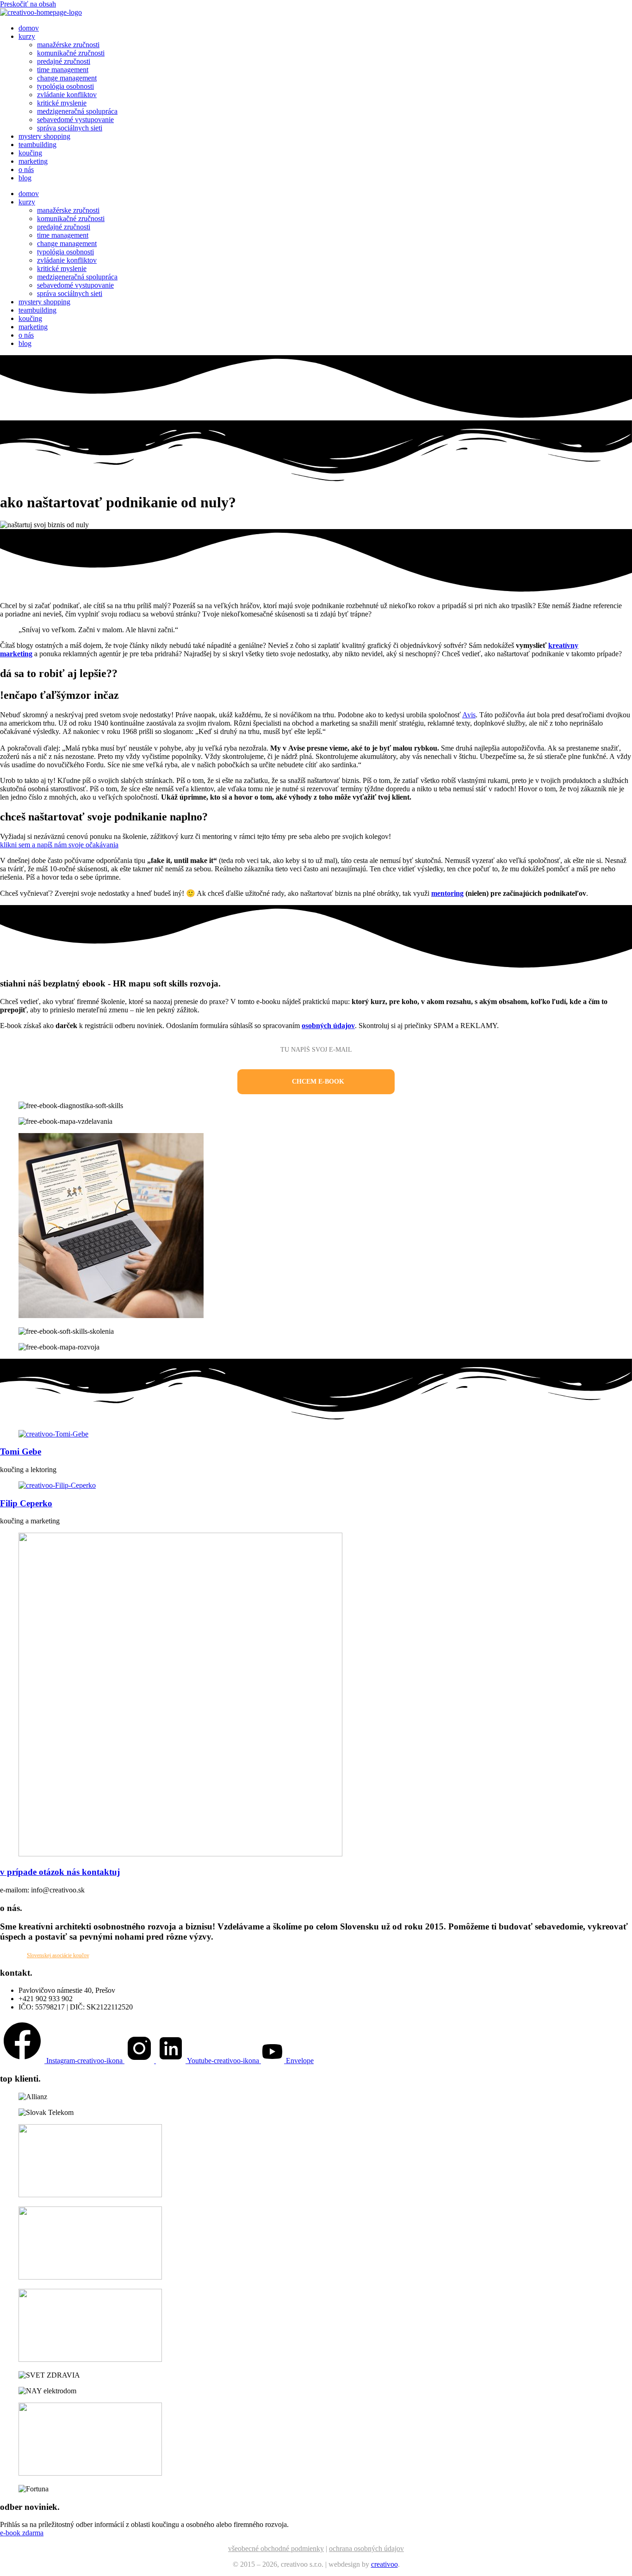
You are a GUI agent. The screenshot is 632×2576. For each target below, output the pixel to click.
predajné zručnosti (64, 61)
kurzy (27, 36)
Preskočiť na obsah (28, 4)
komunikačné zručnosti (71, 53)
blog (25, 178)
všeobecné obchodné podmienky (276, 2548)
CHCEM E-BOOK (318, 1082)
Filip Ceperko (26, 1503)
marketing (33, 161)
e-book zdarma (22, 2533)
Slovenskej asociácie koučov (58, 1955)
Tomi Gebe (21, 1451)
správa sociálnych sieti (70, 128)
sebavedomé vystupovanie (75, 120)
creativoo (384, 2564)
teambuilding (37, 145)
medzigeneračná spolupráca (77, 111)
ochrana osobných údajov (366, 2548)
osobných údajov (328, 1026)
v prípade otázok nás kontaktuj (60, 1872)
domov (29, 28)
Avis (469, 715)
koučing (30, 153)
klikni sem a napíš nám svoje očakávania (59, 845)
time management (63, 70)
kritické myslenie (62, 103)
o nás (26, 169)
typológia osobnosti (65, 86)
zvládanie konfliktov (67, 95)
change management (67, 78)
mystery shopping (44, 136)
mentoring (447, 893)
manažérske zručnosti (68, 45)
